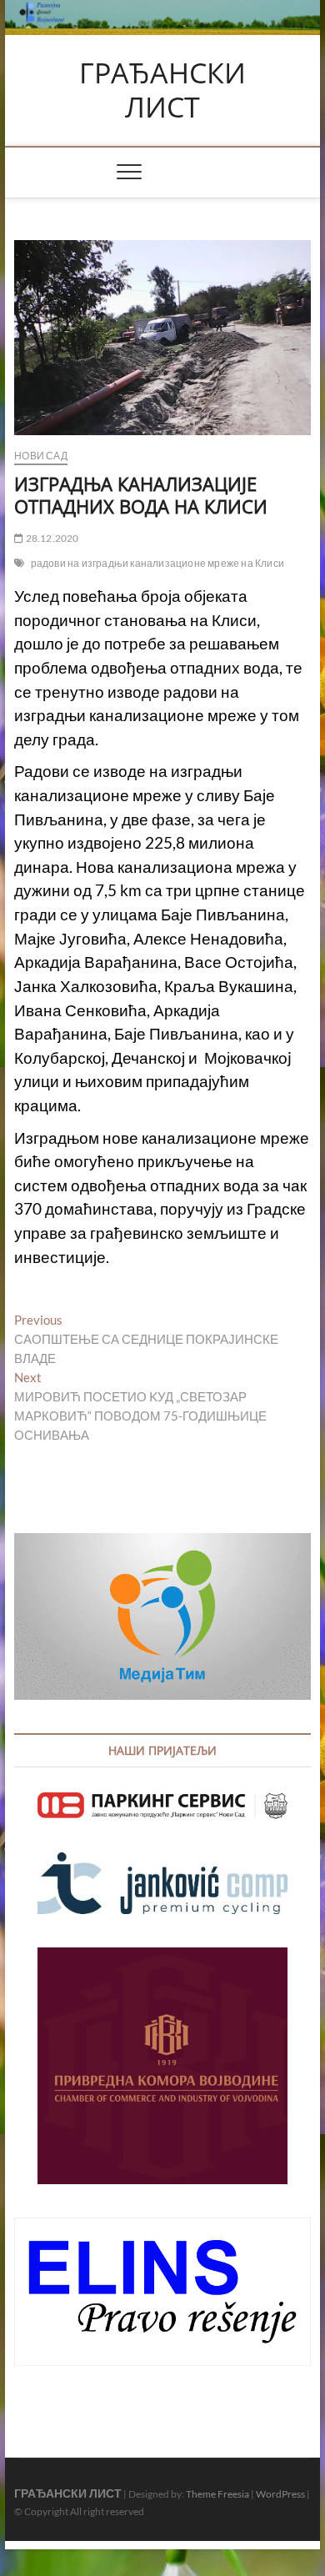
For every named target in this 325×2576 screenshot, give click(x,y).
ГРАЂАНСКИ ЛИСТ (162, 90)
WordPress (280, 2494)
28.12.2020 (51, 538)
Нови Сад (41, 456)
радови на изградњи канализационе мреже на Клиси (157, 563)
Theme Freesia (217, 2494)
